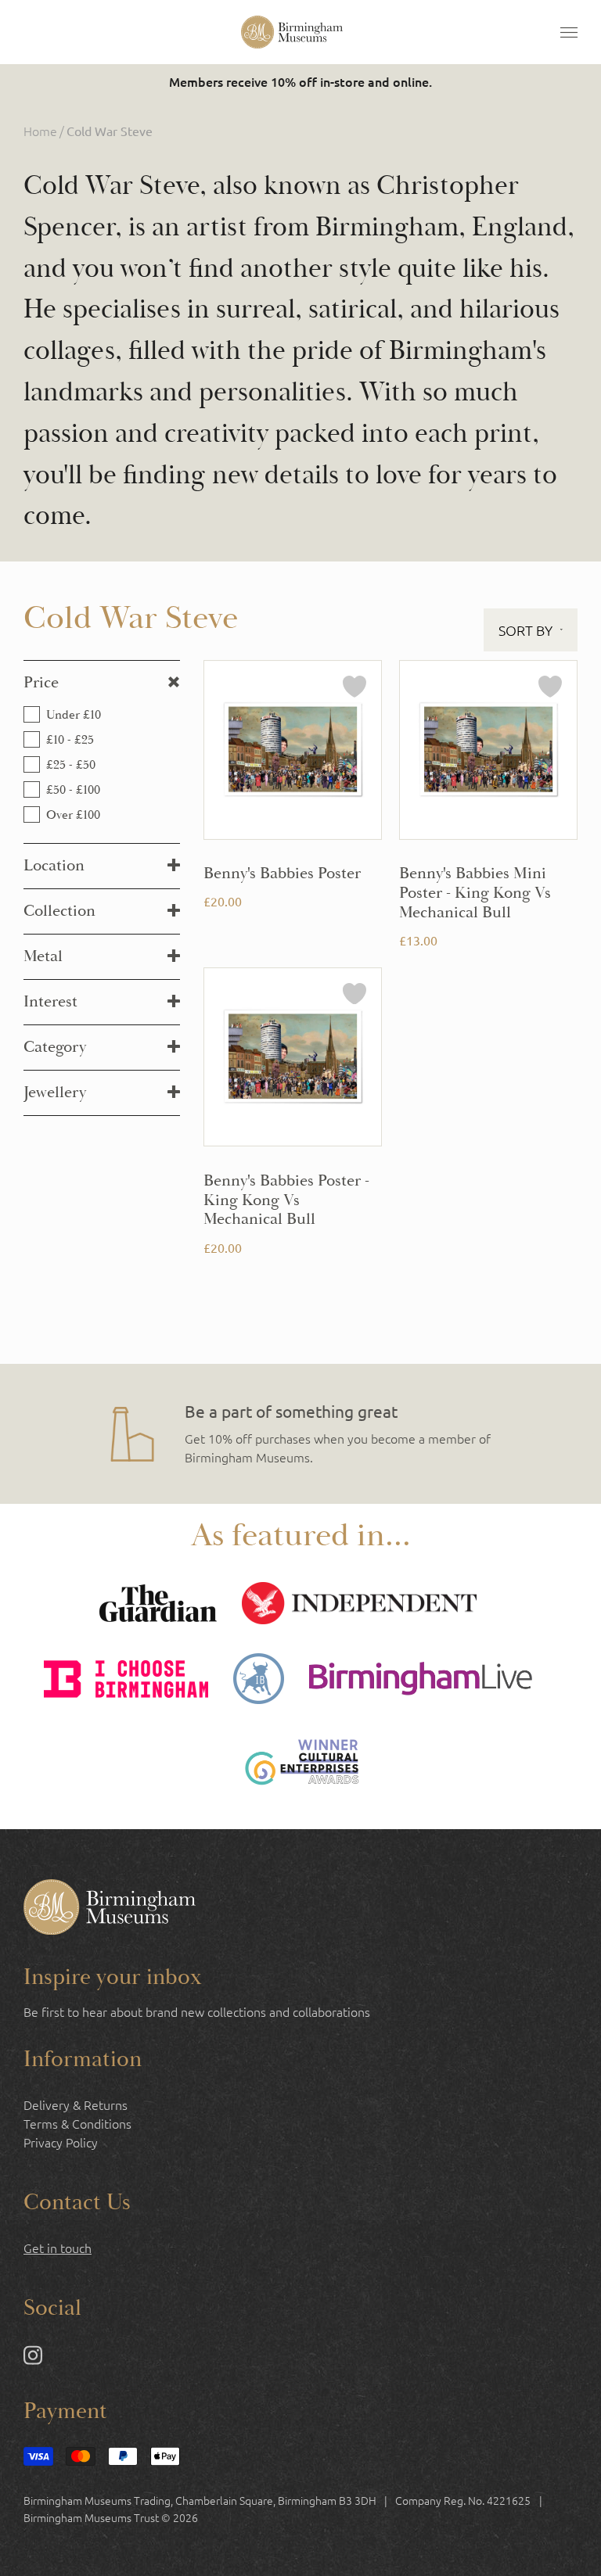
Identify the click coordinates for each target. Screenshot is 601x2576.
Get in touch (58, 2248)
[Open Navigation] (569, 32)
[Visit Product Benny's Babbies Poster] (293, 805)
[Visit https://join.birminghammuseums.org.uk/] (300, 1434)
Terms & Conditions (77, 2123)
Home (40, 131)
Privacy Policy (61, 2142)
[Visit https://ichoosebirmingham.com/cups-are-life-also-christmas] (126, 1681)
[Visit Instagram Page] (33, 2359)
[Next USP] (524, 1434)
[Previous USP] (77, 1434)
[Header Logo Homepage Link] (292, 32)
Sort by (525, 630)
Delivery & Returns (76, 2104)
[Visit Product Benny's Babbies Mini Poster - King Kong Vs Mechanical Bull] (488, 805)
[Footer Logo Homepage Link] (110, 1909)
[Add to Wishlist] (354, 689)
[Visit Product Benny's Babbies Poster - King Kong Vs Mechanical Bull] (293, 1112)
